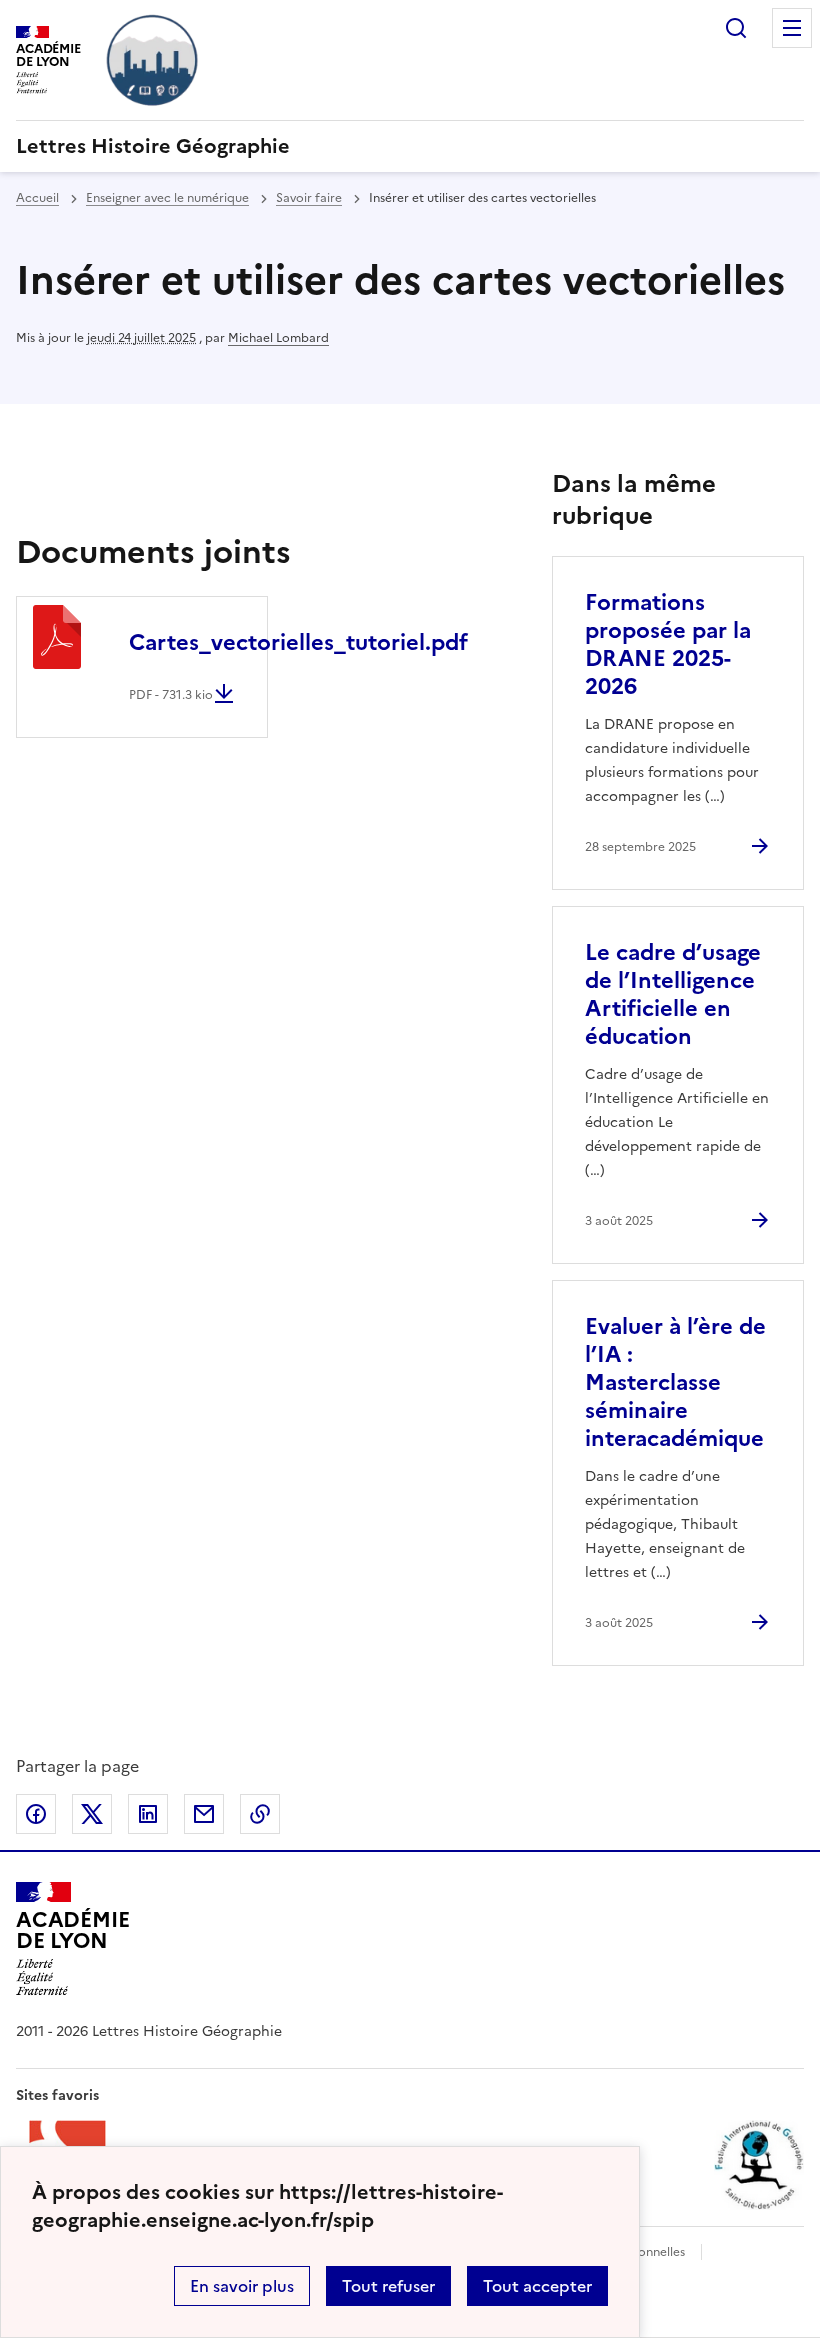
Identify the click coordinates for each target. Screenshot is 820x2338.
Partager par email (204, 1814)
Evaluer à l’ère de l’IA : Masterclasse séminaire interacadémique (675, 1382)
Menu (792, 28)
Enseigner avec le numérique (167, 198)
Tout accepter (537, 2286)
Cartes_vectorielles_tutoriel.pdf (298, 642)
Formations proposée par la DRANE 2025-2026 (668, 644)
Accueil (37, 198)
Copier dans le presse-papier (260, 1814)
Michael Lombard (278, 338)
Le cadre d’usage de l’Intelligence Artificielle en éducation (673, 994)
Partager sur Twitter (92, 1814)
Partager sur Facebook (36, 1814)
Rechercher (736, 28)
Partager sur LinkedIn (148, 1814)
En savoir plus (242, 2286)
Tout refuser (388, 2286)
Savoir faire (309, 198)
